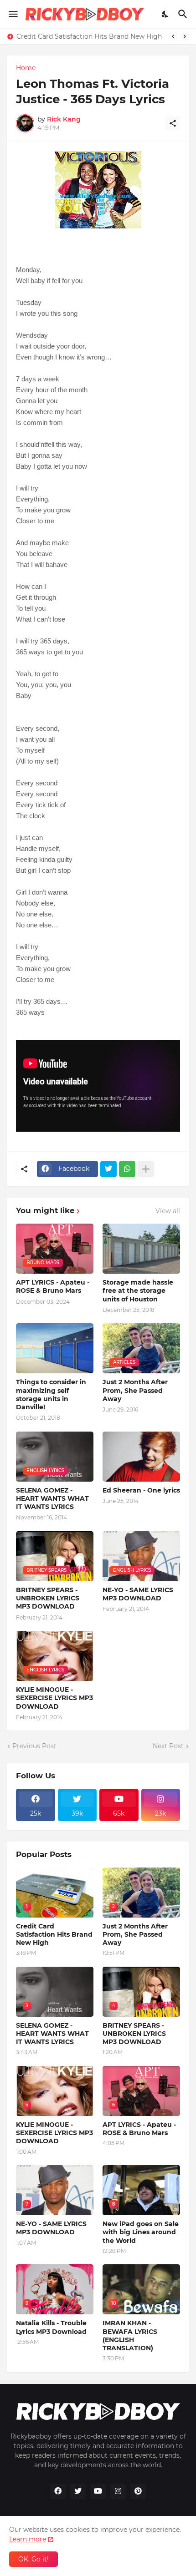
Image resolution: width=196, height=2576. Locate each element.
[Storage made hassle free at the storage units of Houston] (141, 1249)
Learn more (28, 2539)
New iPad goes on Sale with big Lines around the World (141, 2232)
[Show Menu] (13, 14)
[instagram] (118, 2491)
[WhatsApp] (127, 1169)
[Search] (184, 14)
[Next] (185, 36)
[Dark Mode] (165, 14)
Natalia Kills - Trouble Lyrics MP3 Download (51, 2327)
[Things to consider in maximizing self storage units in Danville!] (55, 1348)
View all (168, 1211)
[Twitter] (108, 1169)
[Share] (173, 123)
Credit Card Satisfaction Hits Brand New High (89, 36)
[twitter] (78, 2491)
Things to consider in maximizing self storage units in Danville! (51, 1394)
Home (26, 68)
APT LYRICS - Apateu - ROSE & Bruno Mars (53, 1286)
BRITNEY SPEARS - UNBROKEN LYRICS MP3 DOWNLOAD (48, 1598)
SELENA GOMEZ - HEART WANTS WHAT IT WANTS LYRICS (52, 1498)
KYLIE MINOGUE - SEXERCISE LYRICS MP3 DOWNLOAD (54, 1698)
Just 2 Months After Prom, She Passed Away (135, 1390)
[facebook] (58, 2491)
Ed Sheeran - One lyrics (141, 1490)
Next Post (168, 1746)
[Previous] (173, 36)
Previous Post (34, 1746)
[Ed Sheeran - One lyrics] (141, 1457)
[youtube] (98, 2491)
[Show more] (146, 1169)
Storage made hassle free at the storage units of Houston (138, 1291)
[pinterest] (138, 2491)
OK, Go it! (34, 2559)
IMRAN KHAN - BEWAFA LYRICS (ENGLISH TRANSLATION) (130, 2336)
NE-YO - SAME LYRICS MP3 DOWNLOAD (138, 1594)
